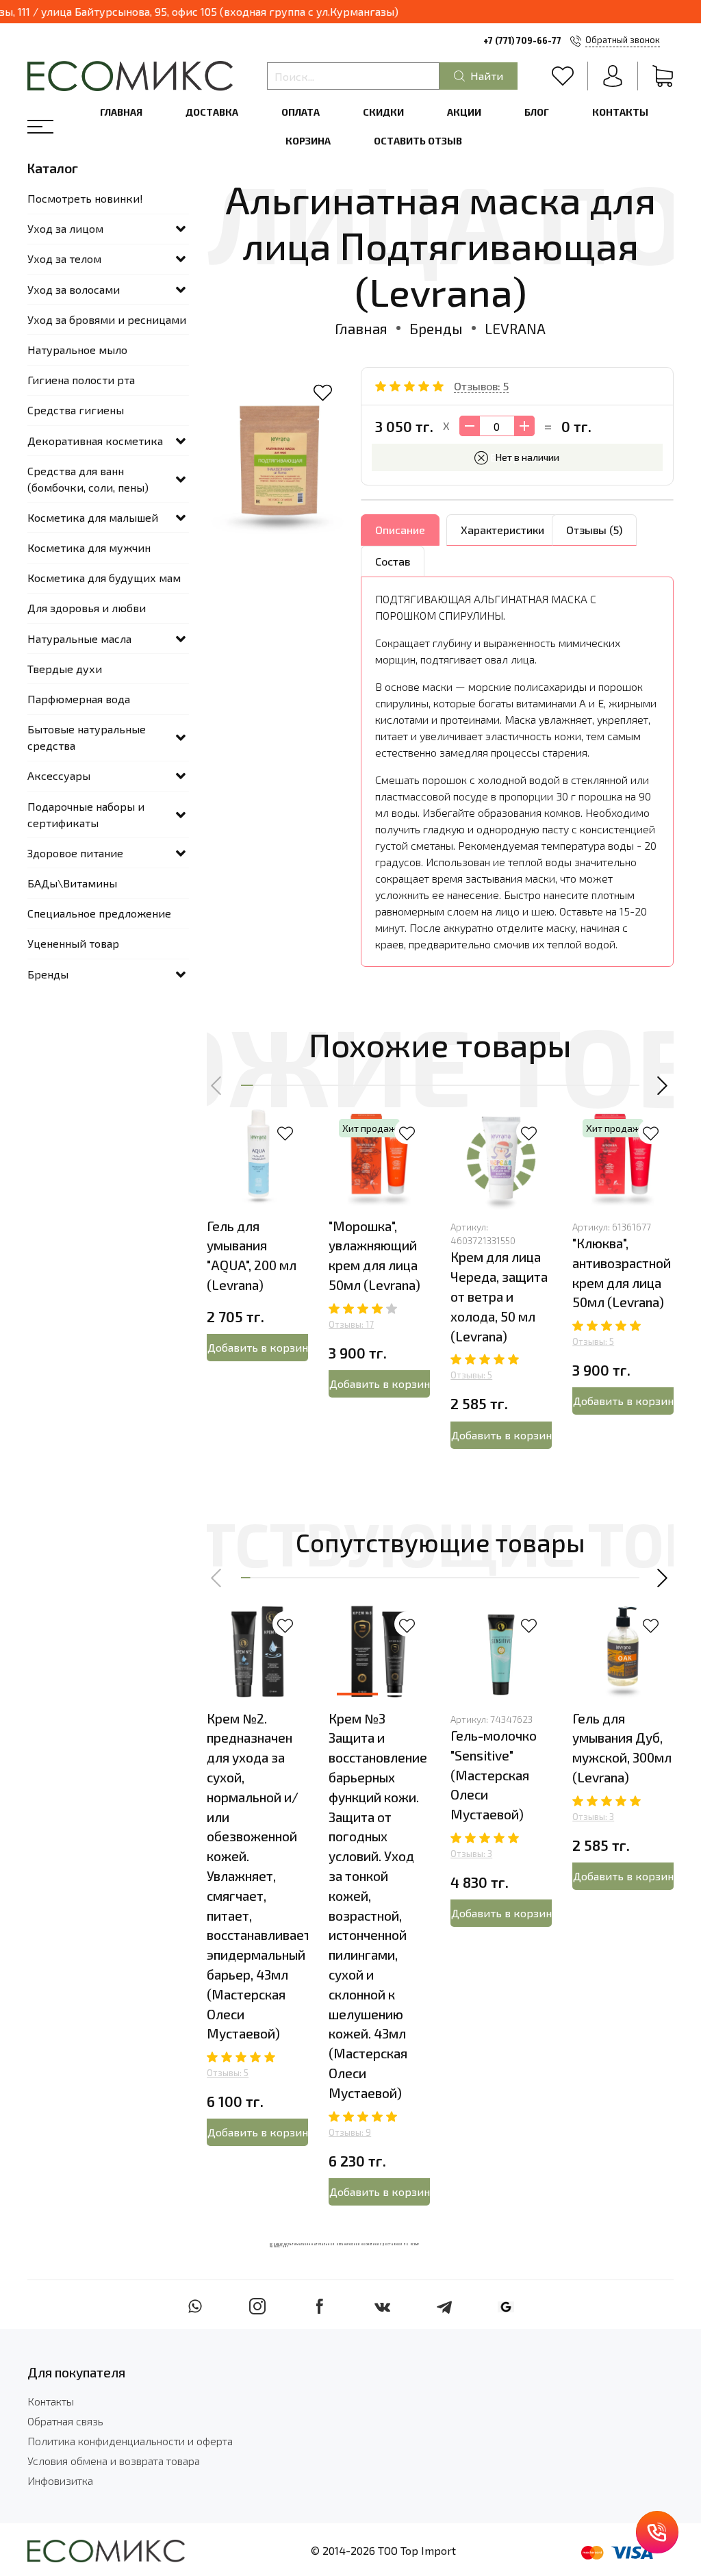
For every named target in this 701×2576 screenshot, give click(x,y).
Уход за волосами (74, 289)
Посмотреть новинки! (85, 198)
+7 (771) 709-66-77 (522, 40)
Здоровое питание (75, 853)
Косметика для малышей (93, 517)
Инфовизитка (60, 2480)
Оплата (301, 112)
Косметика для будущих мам (104, 578)
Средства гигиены (76, 410)
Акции (464, 112)
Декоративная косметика (95, 441)
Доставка (212, 112)
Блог (537, 112)
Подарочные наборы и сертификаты (86, 815)
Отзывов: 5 (481, 386)
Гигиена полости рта (81, 380)
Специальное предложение (99, 913)
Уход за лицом (65, 228)
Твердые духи (65, 669)
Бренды (436, 328)
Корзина (308, 141)
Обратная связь (65, 2421)
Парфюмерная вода (79, 699)
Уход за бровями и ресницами (107, 319)
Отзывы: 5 (471, 1375)
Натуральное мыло (77, 350)
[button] (217, 1085)
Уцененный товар (73, 943)
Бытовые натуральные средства (87, 737)
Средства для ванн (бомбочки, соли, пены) (88, 479)
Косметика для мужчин (89, 547)
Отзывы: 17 (351, 1324)
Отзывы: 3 (471, 1854)
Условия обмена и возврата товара (114, 2461)
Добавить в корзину (258, 1347)
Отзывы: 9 (350, 2132)
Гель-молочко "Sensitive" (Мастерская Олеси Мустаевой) (494, 1775)
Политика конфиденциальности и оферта (130, 2441)
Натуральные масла (79, 639)
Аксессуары (59, 775)
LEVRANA (515, 328)
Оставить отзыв (418, 141)
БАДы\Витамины (72, 883)
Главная (121, 112)
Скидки (383, 112)
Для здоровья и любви (87, 608)
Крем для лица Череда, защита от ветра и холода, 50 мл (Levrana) (499, 1296)
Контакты (620, 112)
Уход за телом (64, 258)
